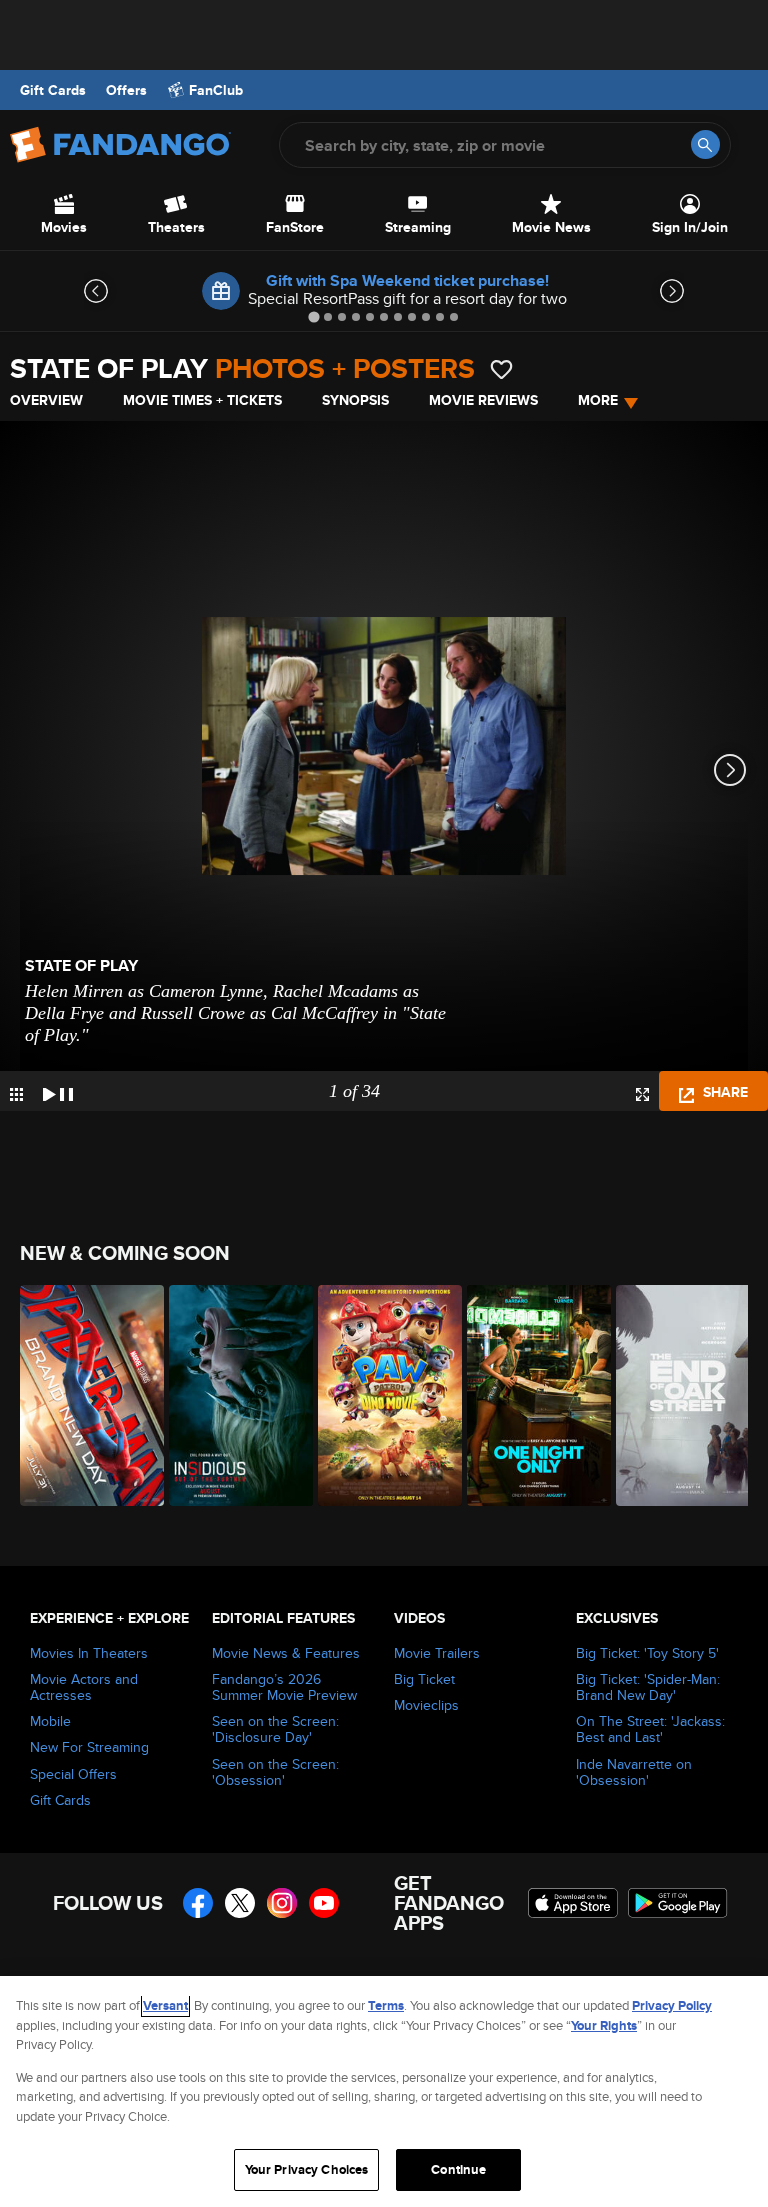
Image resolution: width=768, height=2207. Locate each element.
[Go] (705, 144)
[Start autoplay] (58, 1091)
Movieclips (426, 1705)
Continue (458, 2169)
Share (723, 1092)
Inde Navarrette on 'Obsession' (634, 1772)
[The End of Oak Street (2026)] (679, 1395)
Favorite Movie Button (501, 369)
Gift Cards (53, 90)
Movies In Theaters (89, 1653)
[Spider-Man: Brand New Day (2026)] (83, 1395)
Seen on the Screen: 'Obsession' (275, 1772)
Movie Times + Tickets (202, 400)
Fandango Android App (678, 1903)
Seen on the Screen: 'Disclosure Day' (275, 1729)
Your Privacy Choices (307, 2169)
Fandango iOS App (573, 1903)
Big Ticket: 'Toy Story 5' (647, 1653)
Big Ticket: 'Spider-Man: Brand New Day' (648, 1687)
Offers (126, 90)
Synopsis (355, 400)
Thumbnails (16, 1094)
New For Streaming (89, 1747)
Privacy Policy (672, 2005)
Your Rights (604, 2025)
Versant (165, 2005)
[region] (384, 2091)
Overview (46, 400)
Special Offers (73, 1774)
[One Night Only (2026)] (530, 1395)
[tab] (313, 316)
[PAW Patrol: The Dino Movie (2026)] (381, 1395)
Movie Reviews (483, 400)
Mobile (50, 1721)
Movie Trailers (437, 1653)
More (598, 400)
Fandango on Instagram (282, 1903)
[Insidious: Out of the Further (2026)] (232, 1395)
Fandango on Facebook (198, 1903)
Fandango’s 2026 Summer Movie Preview (284, 1687)
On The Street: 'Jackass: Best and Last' (650, 1729)
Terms (386, 2005)
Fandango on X (240, 1903)
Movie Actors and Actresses (84, 1687)
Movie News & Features (286, 1653)
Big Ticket (424, 1679)
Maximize (642, 1094)
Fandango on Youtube (324, 1903)
